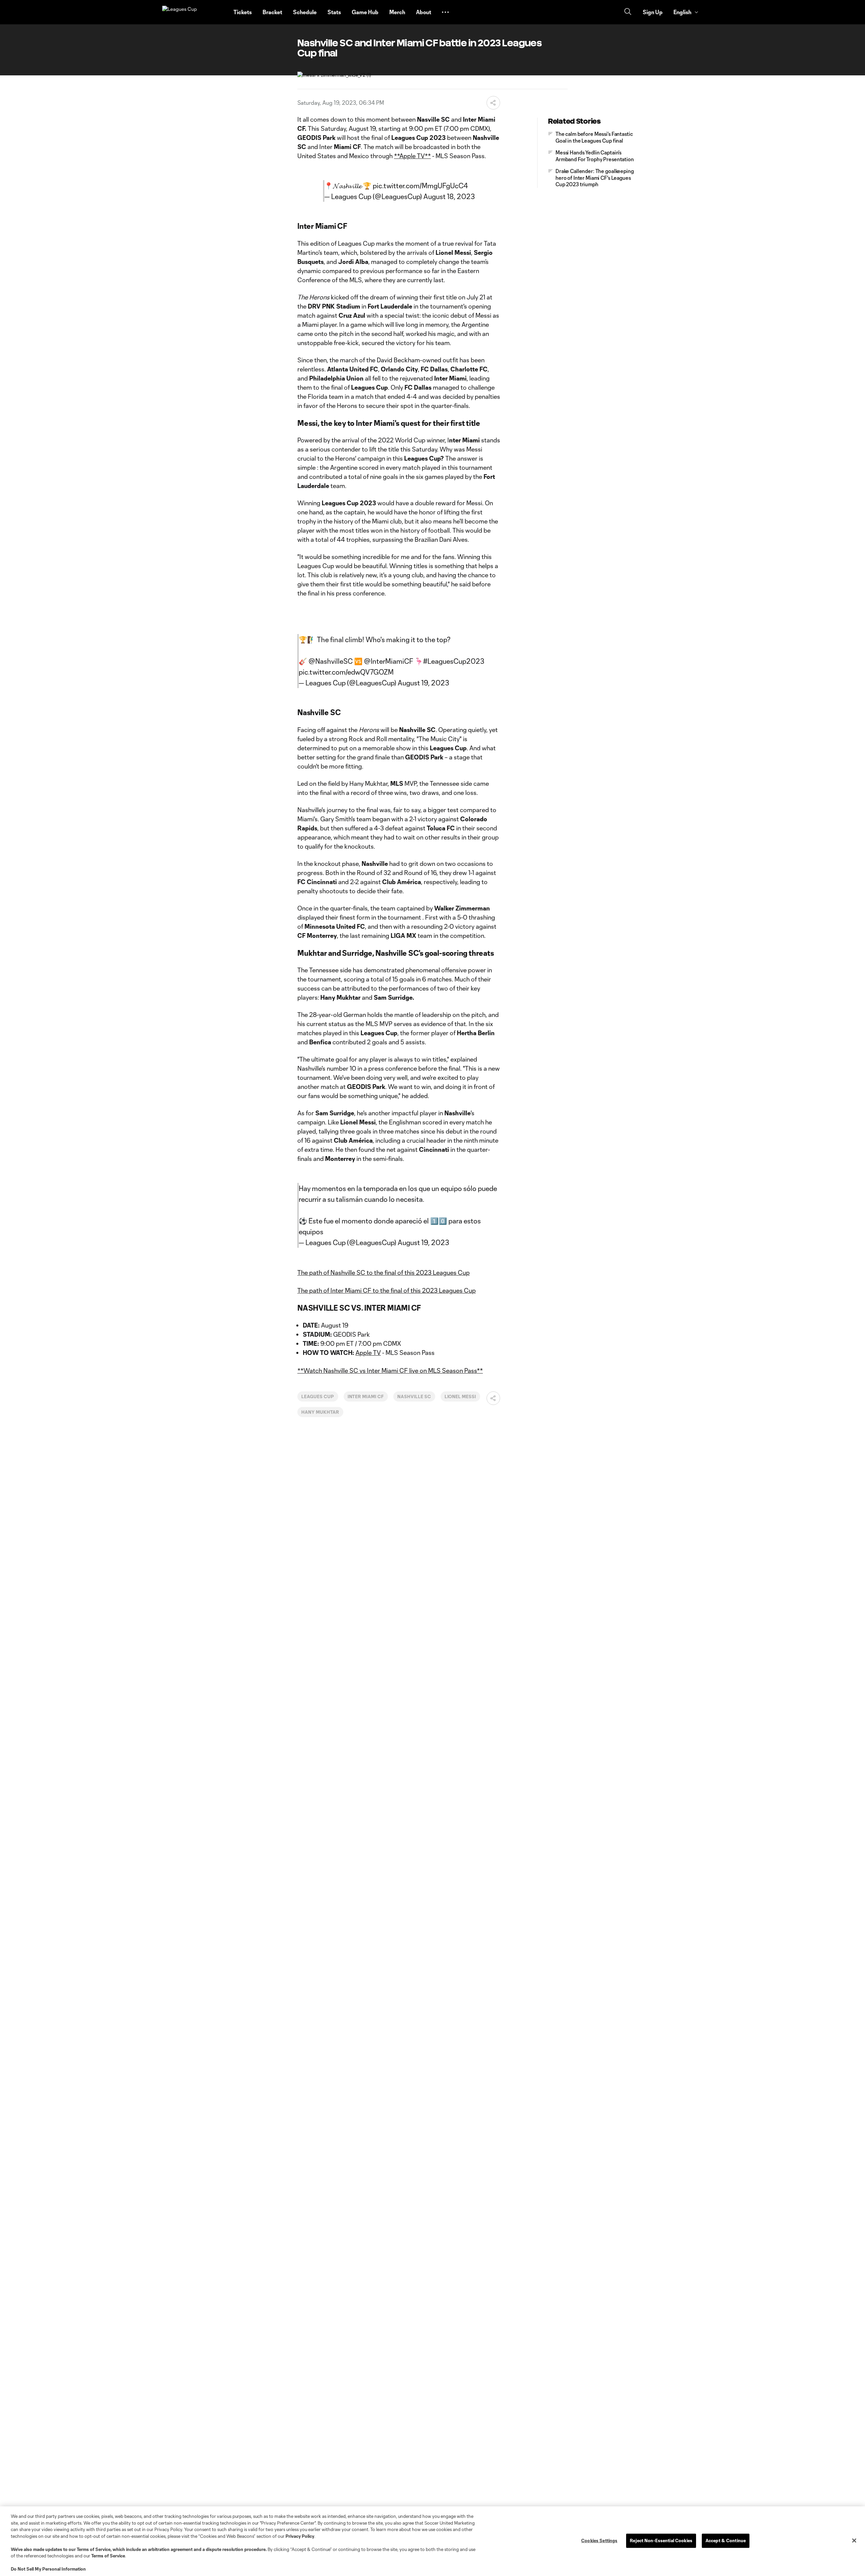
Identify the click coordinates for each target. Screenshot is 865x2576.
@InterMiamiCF (389, 661)
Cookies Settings (599, 2541)
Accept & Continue (726, 2541)
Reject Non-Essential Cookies (661, 2541)
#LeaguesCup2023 (454, 661)
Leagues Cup (318, 1396)
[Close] (854, 2541)
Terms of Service (94, 2549)
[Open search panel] (628, 12)
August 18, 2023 (449, 196)
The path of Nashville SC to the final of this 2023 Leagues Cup (384, 1272)
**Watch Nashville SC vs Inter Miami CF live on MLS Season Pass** (390, 1370)
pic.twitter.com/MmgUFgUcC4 (420, 186)
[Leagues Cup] (194, 12)
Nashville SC (414, 1396)
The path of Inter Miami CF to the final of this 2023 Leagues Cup (387, 1290)
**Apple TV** (412, 156)
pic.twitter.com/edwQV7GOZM (346, 672)
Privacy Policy (300, 2536)
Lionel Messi (461, 1396)
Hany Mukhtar (320, 1412)
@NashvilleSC (331, 661)
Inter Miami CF (366, 1396)
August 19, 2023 (423, 683)
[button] (445, 12)
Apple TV (368, 1353)
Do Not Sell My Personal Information (48, 2569)
